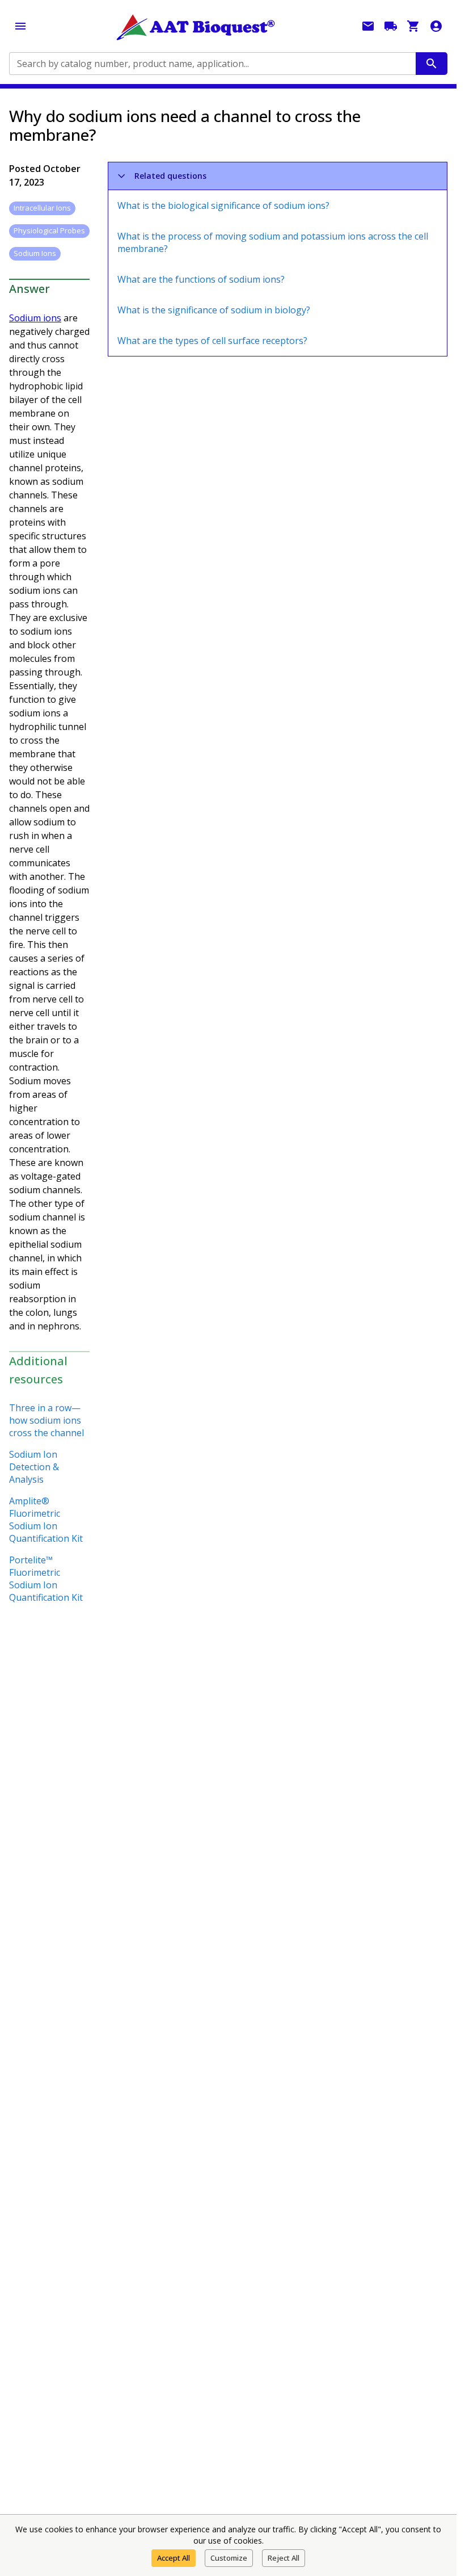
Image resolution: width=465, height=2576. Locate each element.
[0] (413, 26)
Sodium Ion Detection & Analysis (34, 1467)
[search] (432, 64)
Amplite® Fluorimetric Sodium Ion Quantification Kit (46, 1520)
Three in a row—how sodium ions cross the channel (46, 1420)
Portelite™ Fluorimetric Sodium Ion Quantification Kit (46, 1579)
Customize (229, 2558)
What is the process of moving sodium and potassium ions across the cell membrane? (273, 242)
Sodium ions (35, 318)
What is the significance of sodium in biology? (214, 310)
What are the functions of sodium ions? (201, 279)
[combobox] (212, 64)
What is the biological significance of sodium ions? (223, 205)
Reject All (284, 2558)
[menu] (20, 26)
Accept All (174, 2558)
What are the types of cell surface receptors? (212, 341)
